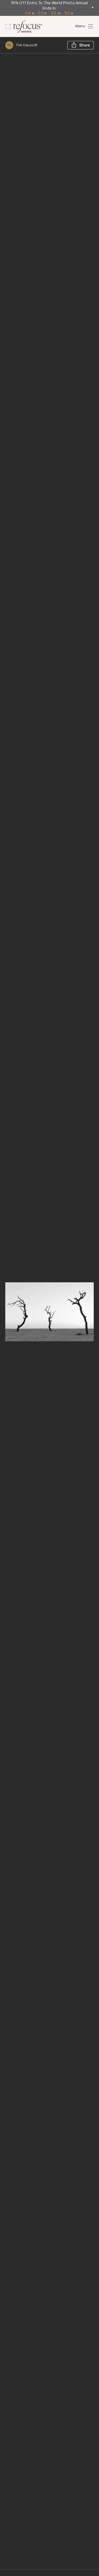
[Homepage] (24, 27)
